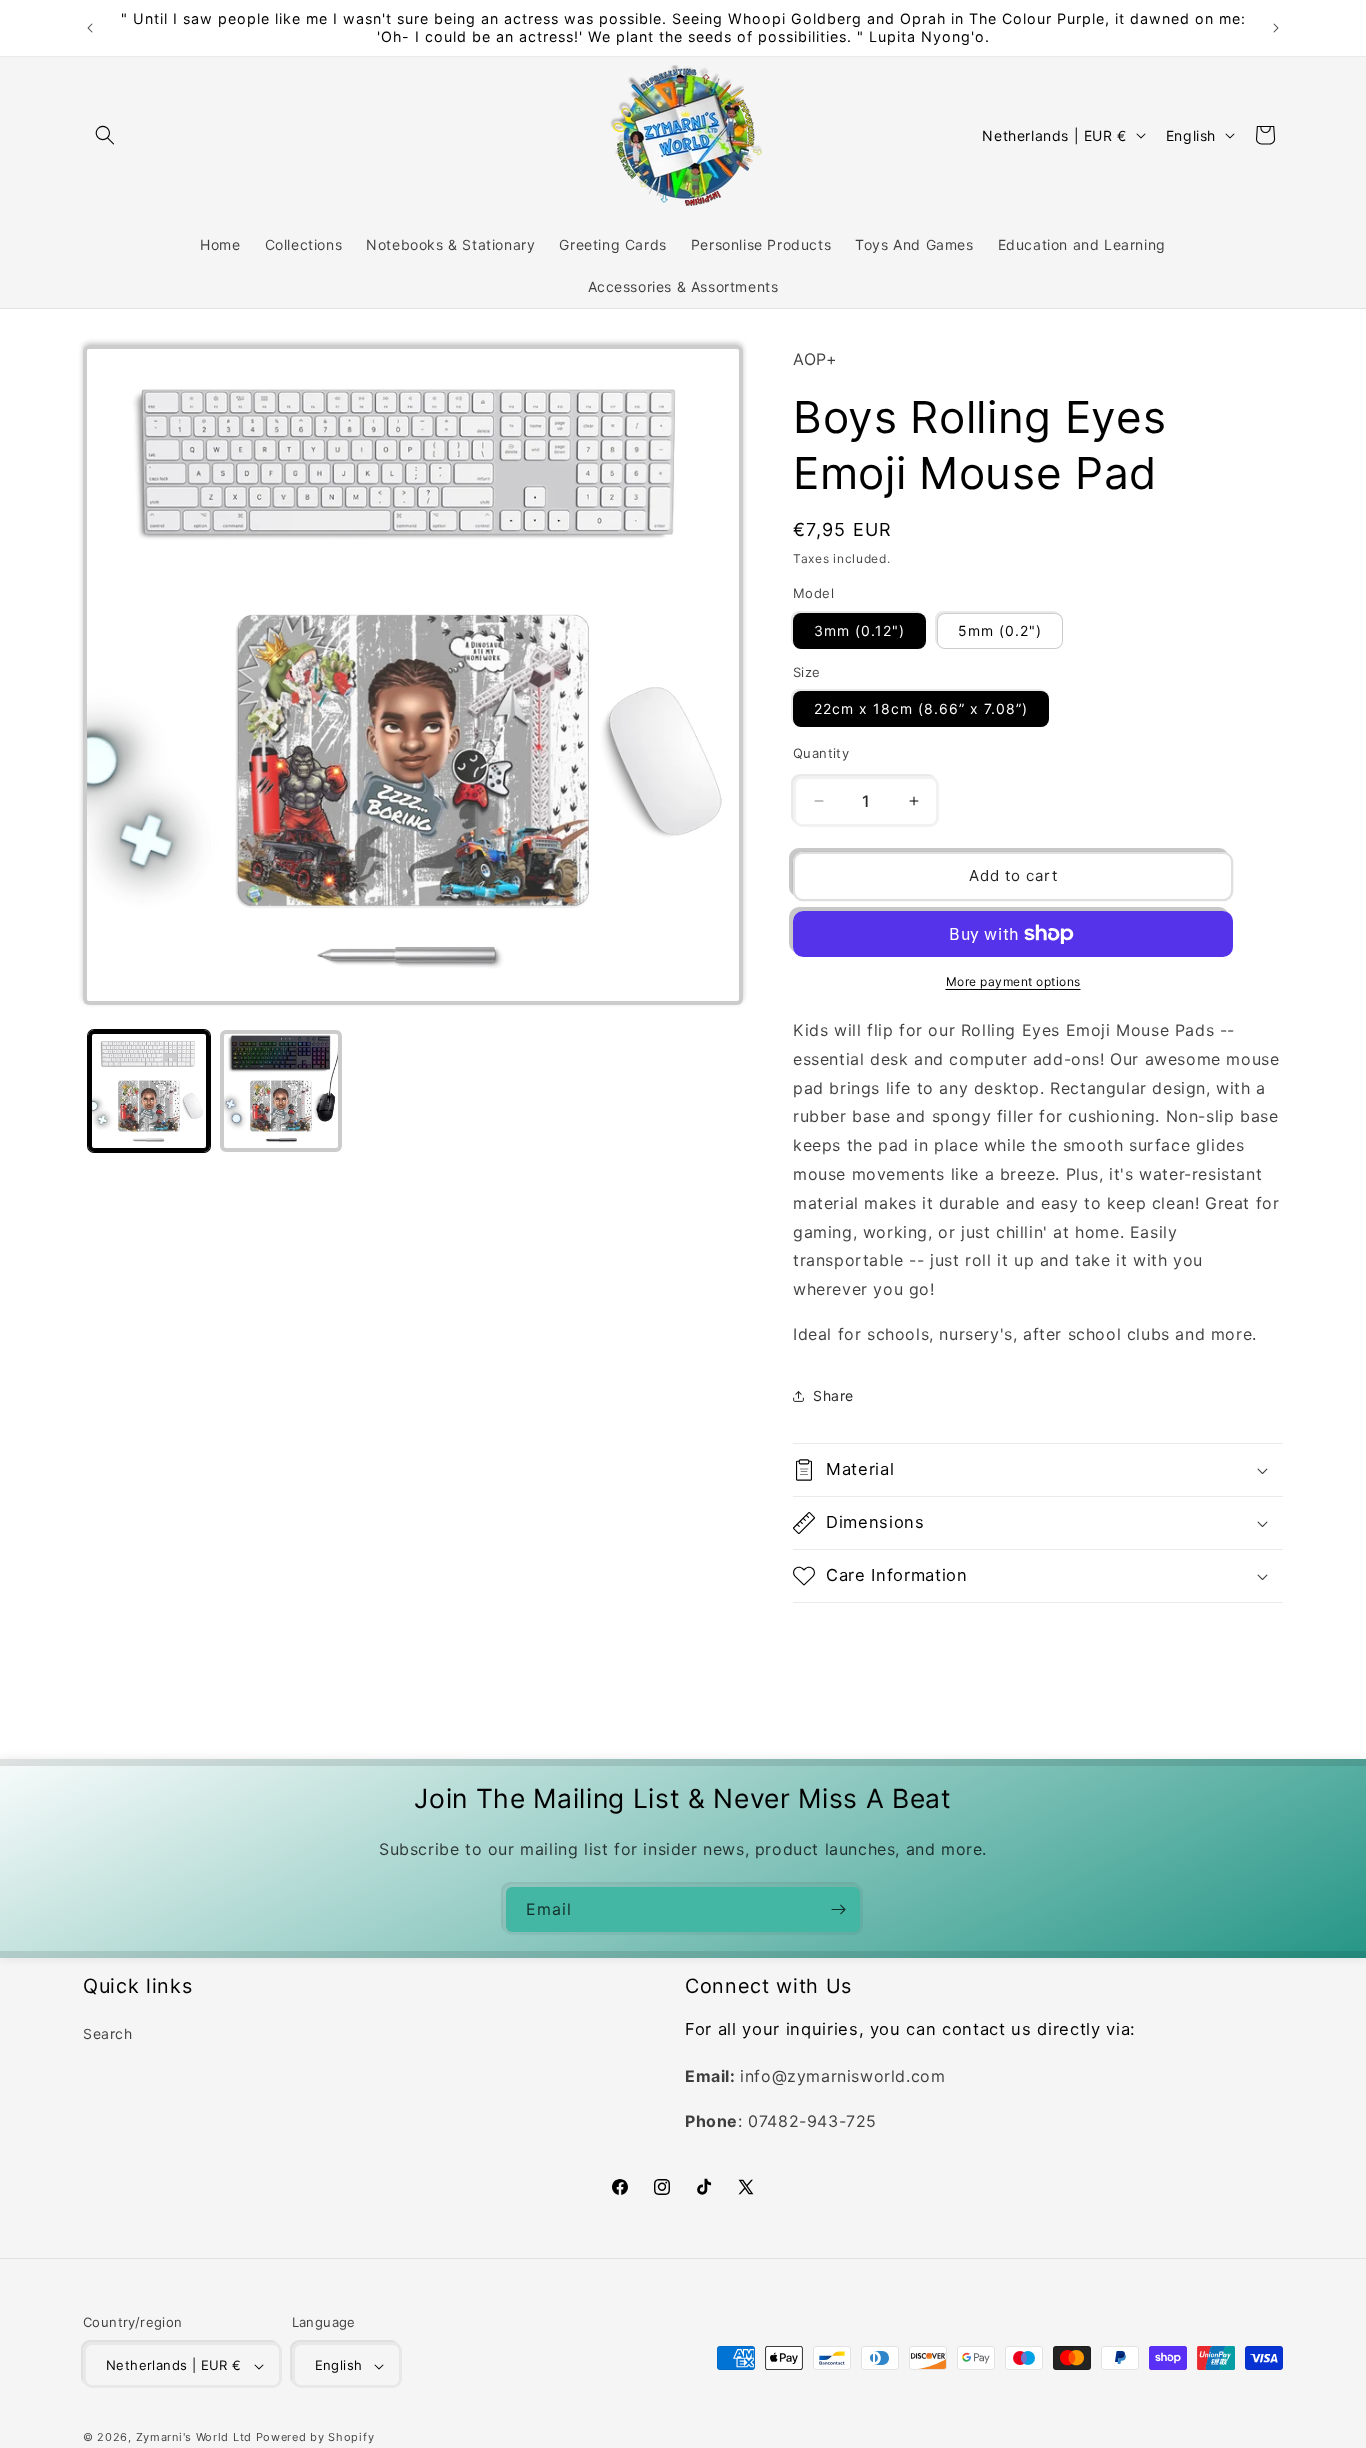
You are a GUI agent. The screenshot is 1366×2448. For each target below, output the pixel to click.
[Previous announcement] (90, 28)
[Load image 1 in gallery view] (149, 1091)
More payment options (1013, 981)
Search (108, 2034)
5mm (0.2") (1000, 630)
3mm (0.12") (859, 630)
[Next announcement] (1276, 28)
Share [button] (833, 1395)
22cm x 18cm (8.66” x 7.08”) (921, 708)
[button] (105, 135)
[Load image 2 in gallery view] (281, 1091)
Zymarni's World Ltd (194, 2438)
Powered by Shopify (315, 2438)
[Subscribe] (838, 1909)
